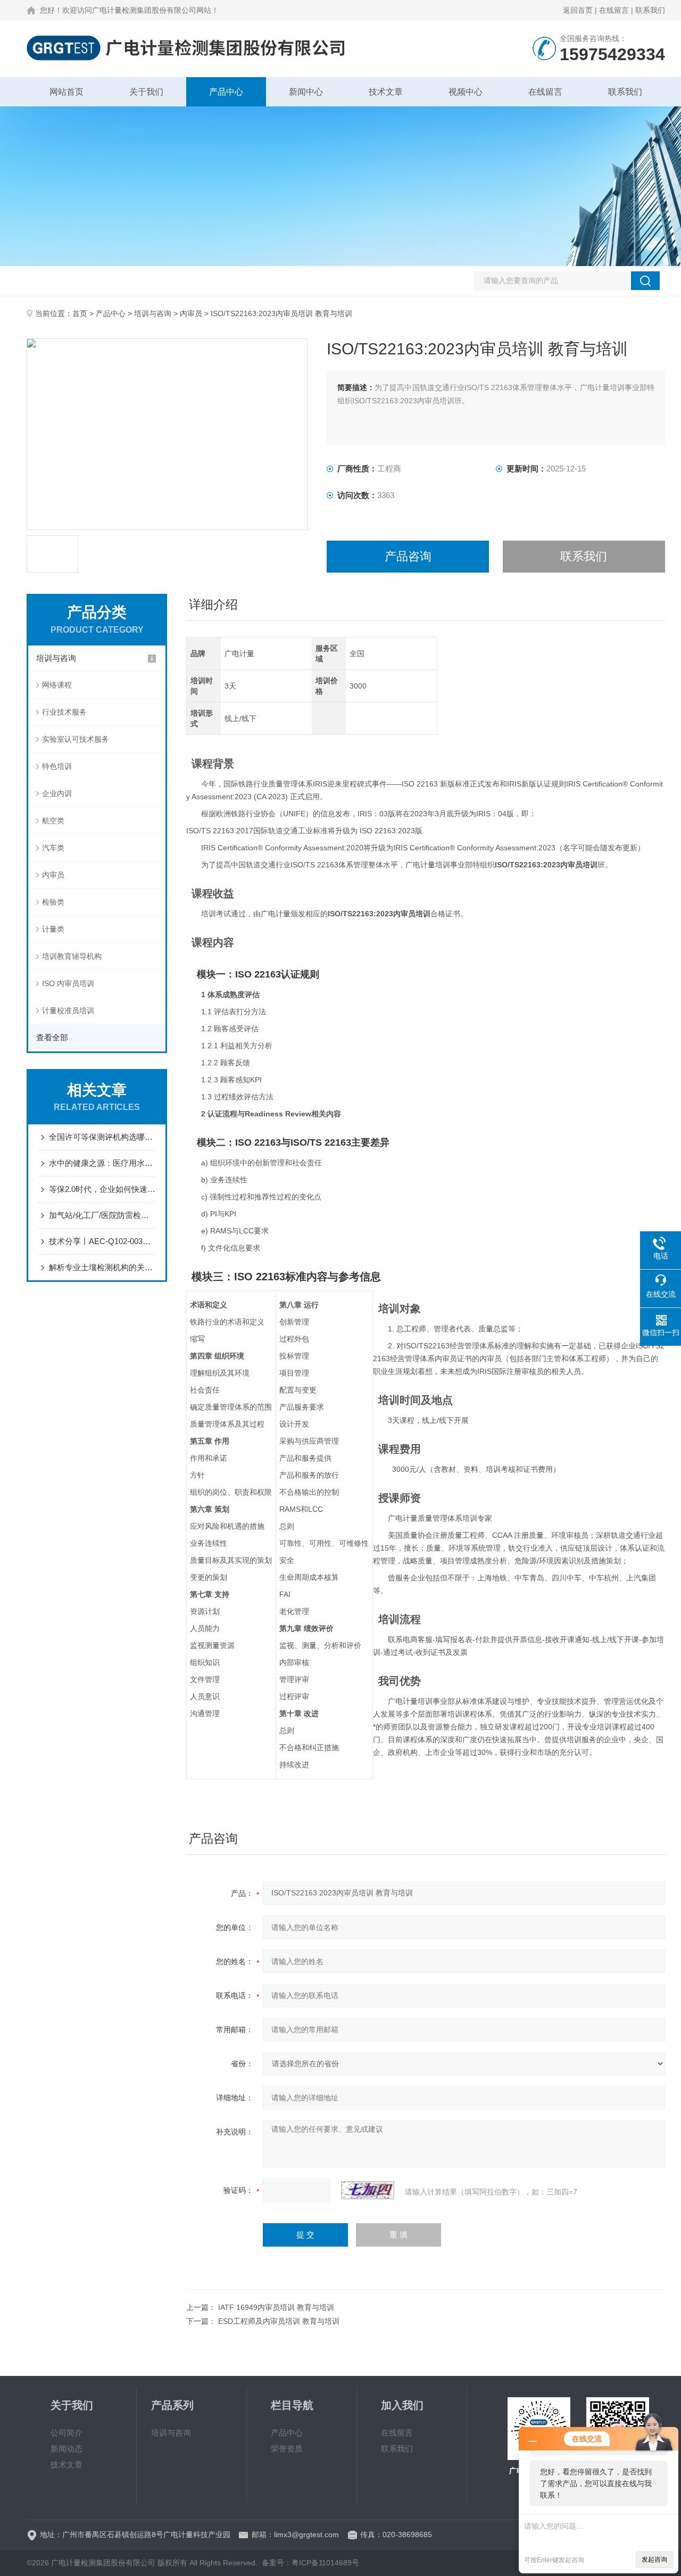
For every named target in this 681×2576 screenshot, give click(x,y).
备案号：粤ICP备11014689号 (310, 2563)
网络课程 (57, 685)
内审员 (191, 313)
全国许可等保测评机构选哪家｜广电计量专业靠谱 (102, 1137)
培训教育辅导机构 (72, 956)
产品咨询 (408, 556)
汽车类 (53, 848)
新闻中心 (306, 92)
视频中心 (466, 92)
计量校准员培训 (68, 1010)
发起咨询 (654, 2560)
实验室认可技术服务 (76, 739)
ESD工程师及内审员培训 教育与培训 (279, 2321)
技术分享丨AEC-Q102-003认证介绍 (102, 1241)
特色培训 (57, 766)
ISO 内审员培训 (68, 983)
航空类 (53, 821)
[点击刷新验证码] (368, 2190)
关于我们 (146, 92)
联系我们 (650, 10)
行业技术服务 (64, 712)
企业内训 (57, 793)
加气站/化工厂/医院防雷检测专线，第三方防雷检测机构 (102, 1215)
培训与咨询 (153, 313)
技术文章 (386, 92)
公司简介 (67, 2433)
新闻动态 (67, 2449)
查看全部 (52, 1037)
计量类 (53, 929)
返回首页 (578, 10)
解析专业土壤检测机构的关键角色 (102, 1267)
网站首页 (67, 92)
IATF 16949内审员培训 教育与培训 (276, 2307)
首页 (80, 313)
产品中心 (226, 92)
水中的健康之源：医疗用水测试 (102, 1163)
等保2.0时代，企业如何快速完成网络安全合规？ (102, 1189)
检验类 (53, 902)
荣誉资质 (287, 2449)
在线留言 (614, 10)
